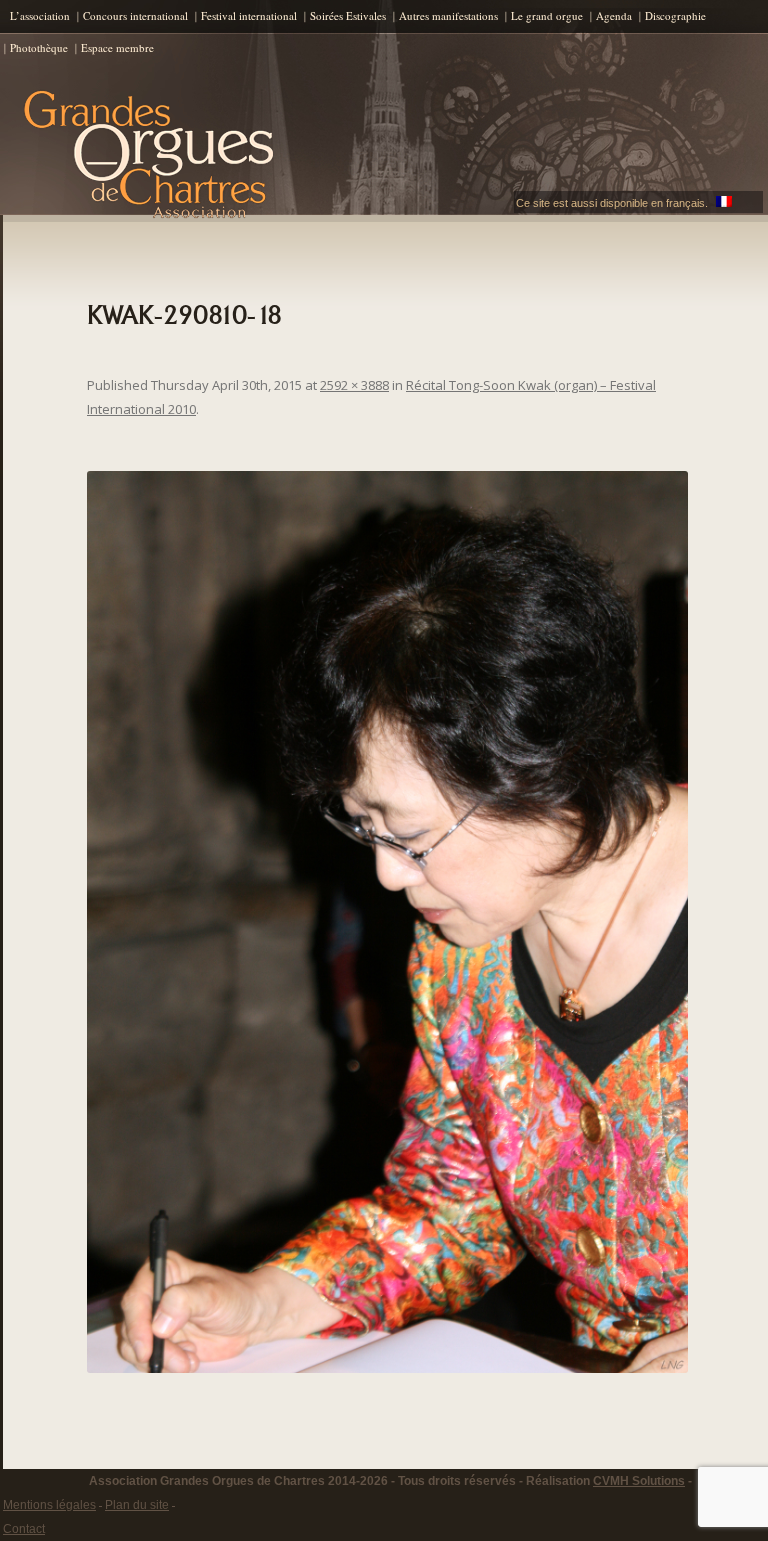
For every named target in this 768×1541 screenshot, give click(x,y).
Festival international (249, 15)
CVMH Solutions (639, 1481)
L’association (40, 15)
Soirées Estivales (348, 15)
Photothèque (39, 47)
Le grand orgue (547, 15)
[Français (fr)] (724, 203)
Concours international (135, 15)
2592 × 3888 (354, 385)
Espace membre (117, 47)
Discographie (675, 15)
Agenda (614, 15)
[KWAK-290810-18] (387, 922)
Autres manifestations (448, 15)
